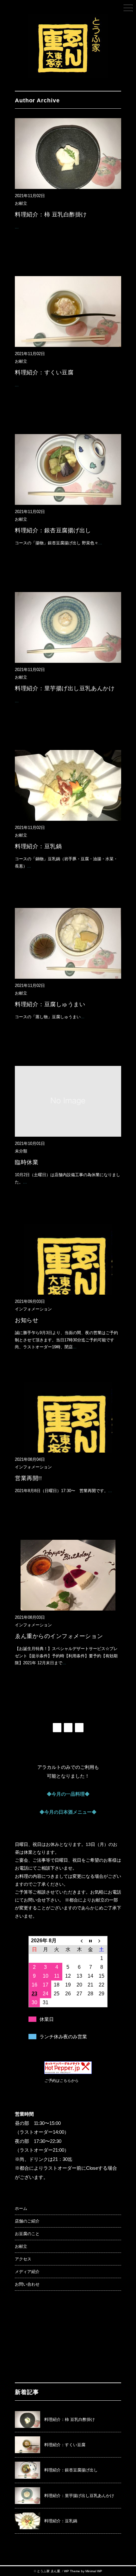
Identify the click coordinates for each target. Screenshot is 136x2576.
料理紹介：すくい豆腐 (44, 372)
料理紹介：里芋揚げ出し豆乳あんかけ (65, 688)
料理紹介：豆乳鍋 (38, 846)
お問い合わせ (27, 2284)
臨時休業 (27, 1162)
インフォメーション (33, 1309)
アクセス (23, 2259)
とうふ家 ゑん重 (49, 2571)
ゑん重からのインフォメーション (59, 1636)
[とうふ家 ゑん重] (68, 19)
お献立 (21, 203)
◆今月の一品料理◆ (68, 1794)
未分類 (21, 1151)
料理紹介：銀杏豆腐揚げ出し (53, 530)
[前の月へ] (79, 1941)
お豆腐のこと (27, 2234)
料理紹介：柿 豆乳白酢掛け (51, 215)
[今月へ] (90, 1941)
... (17, 227)
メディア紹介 (27, 2272)
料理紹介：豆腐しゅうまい (50, 1004)
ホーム (21, 2208)
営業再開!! (28, 1478)
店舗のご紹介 (27, 2221)
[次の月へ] (102, 1941)
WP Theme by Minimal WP (83, 2571)
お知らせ (27, 1320)
